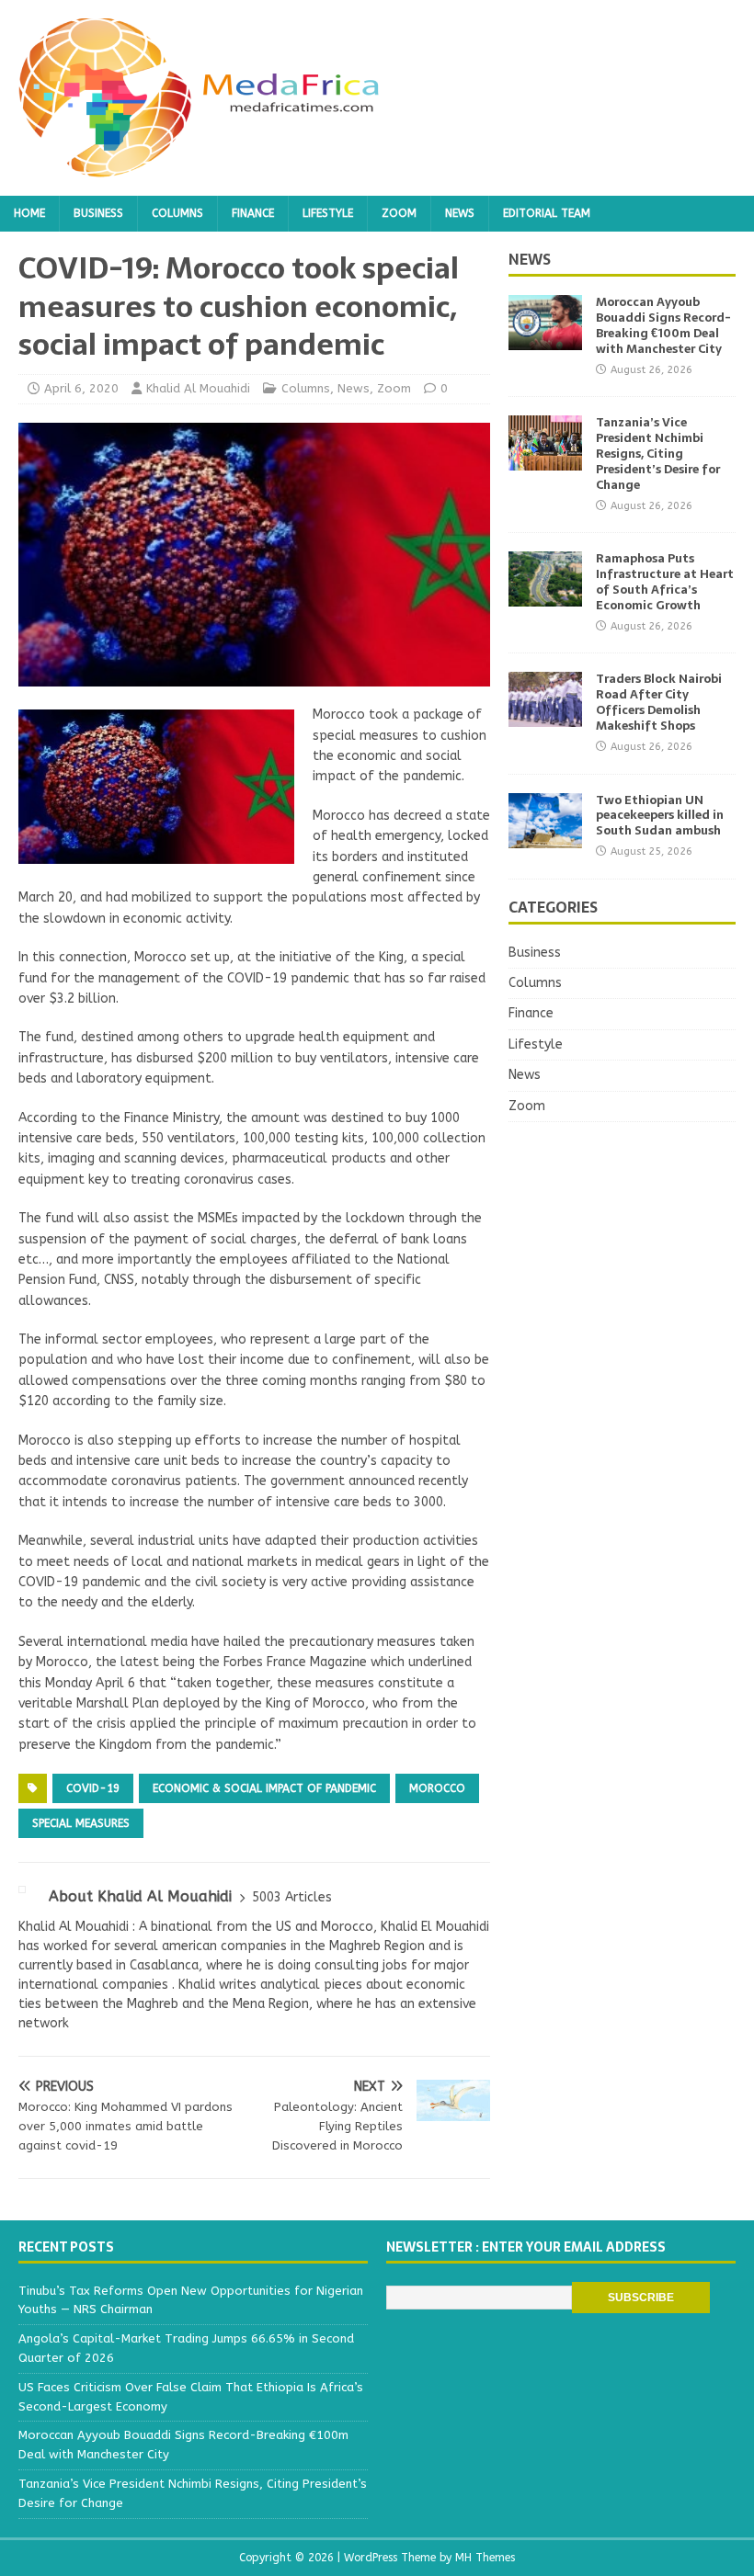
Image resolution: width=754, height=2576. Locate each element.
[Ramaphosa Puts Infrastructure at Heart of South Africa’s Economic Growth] (545, 596)
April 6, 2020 (81, 388)
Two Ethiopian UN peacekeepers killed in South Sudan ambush (660, 816)
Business (98, 213)
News (460, 213)
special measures (81, 1823)
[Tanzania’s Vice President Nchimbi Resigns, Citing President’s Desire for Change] (545, 460)
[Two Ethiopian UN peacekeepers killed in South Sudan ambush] (545, 837)
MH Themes (485, 2558)
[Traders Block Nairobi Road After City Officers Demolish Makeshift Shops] (545, 716)
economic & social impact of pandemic (264, 1788)
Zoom (399, 213)
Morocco (437, 1788)
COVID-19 (93, 1788)
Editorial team (547, 213)
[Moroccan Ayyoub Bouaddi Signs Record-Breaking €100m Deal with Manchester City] (545, 340)
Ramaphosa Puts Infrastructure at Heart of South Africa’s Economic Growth (665, 582)
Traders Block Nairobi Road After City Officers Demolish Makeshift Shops (659, 702)
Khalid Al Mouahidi (198, 388)
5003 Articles (292, 1897)
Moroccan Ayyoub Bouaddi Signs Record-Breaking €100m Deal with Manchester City (663, 325)
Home (29, 213)
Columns (177, 213)
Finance (253, 213)
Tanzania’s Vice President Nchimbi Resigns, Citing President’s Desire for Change (658, 454)
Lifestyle (328, 213)
